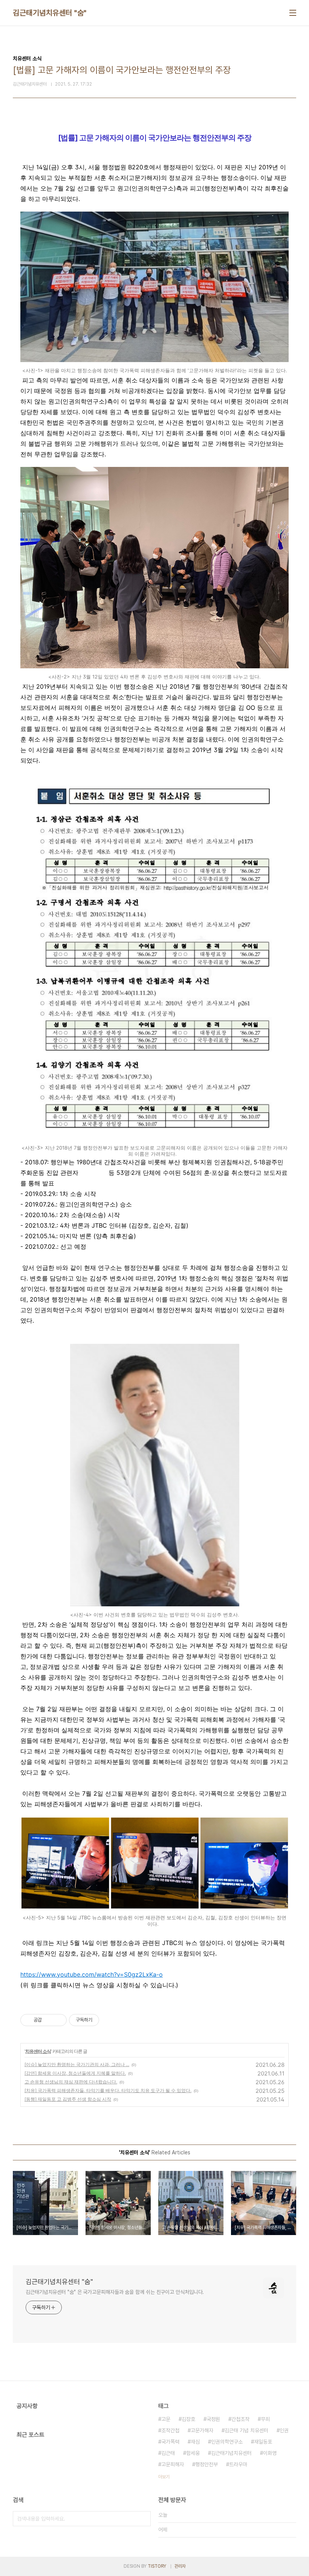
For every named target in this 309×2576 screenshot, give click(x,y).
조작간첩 (170, 2430)
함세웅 (193, 2453)
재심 (195, 2442)
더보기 (164, 2477)
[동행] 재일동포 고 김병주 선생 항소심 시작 (68, 2099)
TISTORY (157, 2566)
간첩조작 (240, 2419)
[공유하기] (49, 2020)
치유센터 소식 (38, 2051)
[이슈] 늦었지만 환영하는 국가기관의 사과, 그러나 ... (77, 2064)
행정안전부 (207, 2464)
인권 (284, 2430)
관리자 (180, 2566)
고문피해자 (173, 2464)
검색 (143, 2519)
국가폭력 (170, 2442)
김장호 (188, 2419)
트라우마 (238, 2464)
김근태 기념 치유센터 (246, 2430)
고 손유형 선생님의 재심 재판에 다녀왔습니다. (71, 2082)
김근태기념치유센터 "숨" (50, 13)
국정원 (213, 2419)
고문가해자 (202, 2430)
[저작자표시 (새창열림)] (102, 2020)
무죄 (265, 2419)
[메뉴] (293, 13)
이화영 (270, 2453)
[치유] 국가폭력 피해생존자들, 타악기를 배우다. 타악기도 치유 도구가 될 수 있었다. (108, 2090)
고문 (166, 2419)
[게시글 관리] (58, 2020)
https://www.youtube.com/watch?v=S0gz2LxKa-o (92, 1974)
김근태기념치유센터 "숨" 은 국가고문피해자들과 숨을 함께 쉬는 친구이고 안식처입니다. (115, 2292)
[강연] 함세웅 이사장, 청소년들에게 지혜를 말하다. (75, 2073)
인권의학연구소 (227, 2442)
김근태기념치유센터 (231, 2453)
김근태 (168, 2453)
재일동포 (263, 2442)
